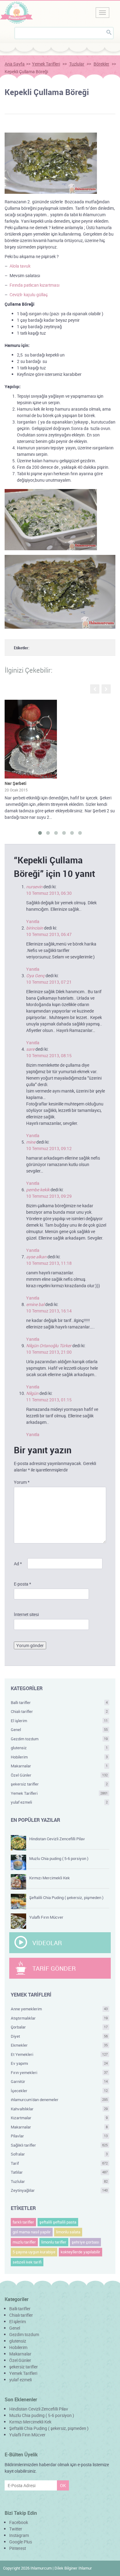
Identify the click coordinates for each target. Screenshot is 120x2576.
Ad (18, 1564)
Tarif (59, 2163)
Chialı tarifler (59, 1711)
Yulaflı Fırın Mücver (46, 1917)
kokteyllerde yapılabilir (80, 2252)
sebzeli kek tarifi (27, 2262)
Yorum (22, 1482)
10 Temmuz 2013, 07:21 (49, 982)
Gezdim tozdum (59, 1739)
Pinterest (18, 2548)
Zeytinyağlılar (59, 2190)
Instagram (19, 2535)
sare (30, 1049)
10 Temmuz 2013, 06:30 (49, 893)
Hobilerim (59, 1757)
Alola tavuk (20, 266)
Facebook (19, 2522)
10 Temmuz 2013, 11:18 (49, 1263)
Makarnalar (59, 1766)
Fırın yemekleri (59, 2072)
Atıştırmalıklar (59, 2018)
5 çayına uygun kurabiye (34, 2252)
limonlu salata (68, 2232)
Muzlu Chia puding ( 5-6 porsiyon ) (59, 1858)
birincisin (35, 928)
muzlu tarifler (24, 2242)
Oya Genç (35, 975)
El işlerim (59, 1721)
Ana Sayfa (15, 64)
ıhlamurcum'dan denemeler (59, 2100)
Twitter (16, 2529)
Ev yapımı (59, 2063)
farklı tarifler (23, 2222)
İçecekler (59, 2091)
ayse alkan (36, 1257)
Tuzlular (77, 64)
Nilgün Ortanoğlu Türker (49, 1346)
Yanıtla (33, 921)
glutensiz (59, 1748)
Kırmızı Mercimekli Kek (50, 1878)
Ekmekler (59, 2045)
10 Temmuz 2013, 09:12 (49, 1148)
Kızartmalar (59, 2118)
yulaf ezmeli (59, 1802)
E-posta (22, 1584)
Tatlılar (59, 2172)
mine (31, 1142)
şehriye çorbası (85, 2242)
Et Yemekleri (59, 2054)
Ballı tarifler (59, 1702)
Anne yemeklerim (59, 2009)
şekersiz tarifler (59, 1784)
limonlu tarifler (54, 2242)
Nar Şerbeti (16, 783)
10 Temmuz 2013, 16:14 (49, 1311)
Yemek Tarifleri (46, 64)
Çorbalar (59, 2027)
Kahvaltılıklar (59, 2109)
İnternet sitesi (26, 1614)
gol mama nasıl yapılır (32, 2232)
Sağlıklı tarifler (59, 2145)
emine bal (35, 1304)
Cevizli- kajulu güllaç (29, 295)
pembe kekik (38, 1190)
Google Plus (21, 2542)
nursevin (34, 887)
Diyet (59, 2036)
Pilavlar (59, 2136)
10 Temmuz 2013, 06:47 (49, 934)
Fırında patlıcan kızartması (34, 285)
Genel (59, 1730)
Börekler (101, 64)
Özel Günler (59, 1775)
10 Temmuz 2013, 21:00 (49, 1352)
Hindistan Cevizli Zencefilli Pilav (57, 1839)
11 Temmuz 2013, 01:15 (49, 1400)
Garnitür (59, 2081)
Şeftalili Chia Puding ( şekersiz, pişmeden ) (66, 1897)
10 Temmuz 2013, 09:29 (49, 1196)
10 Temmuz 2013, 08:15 (49, 1055)
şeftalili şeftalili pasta (58, 2222)
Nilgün (32, 1393)
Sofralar (59, 2154)
